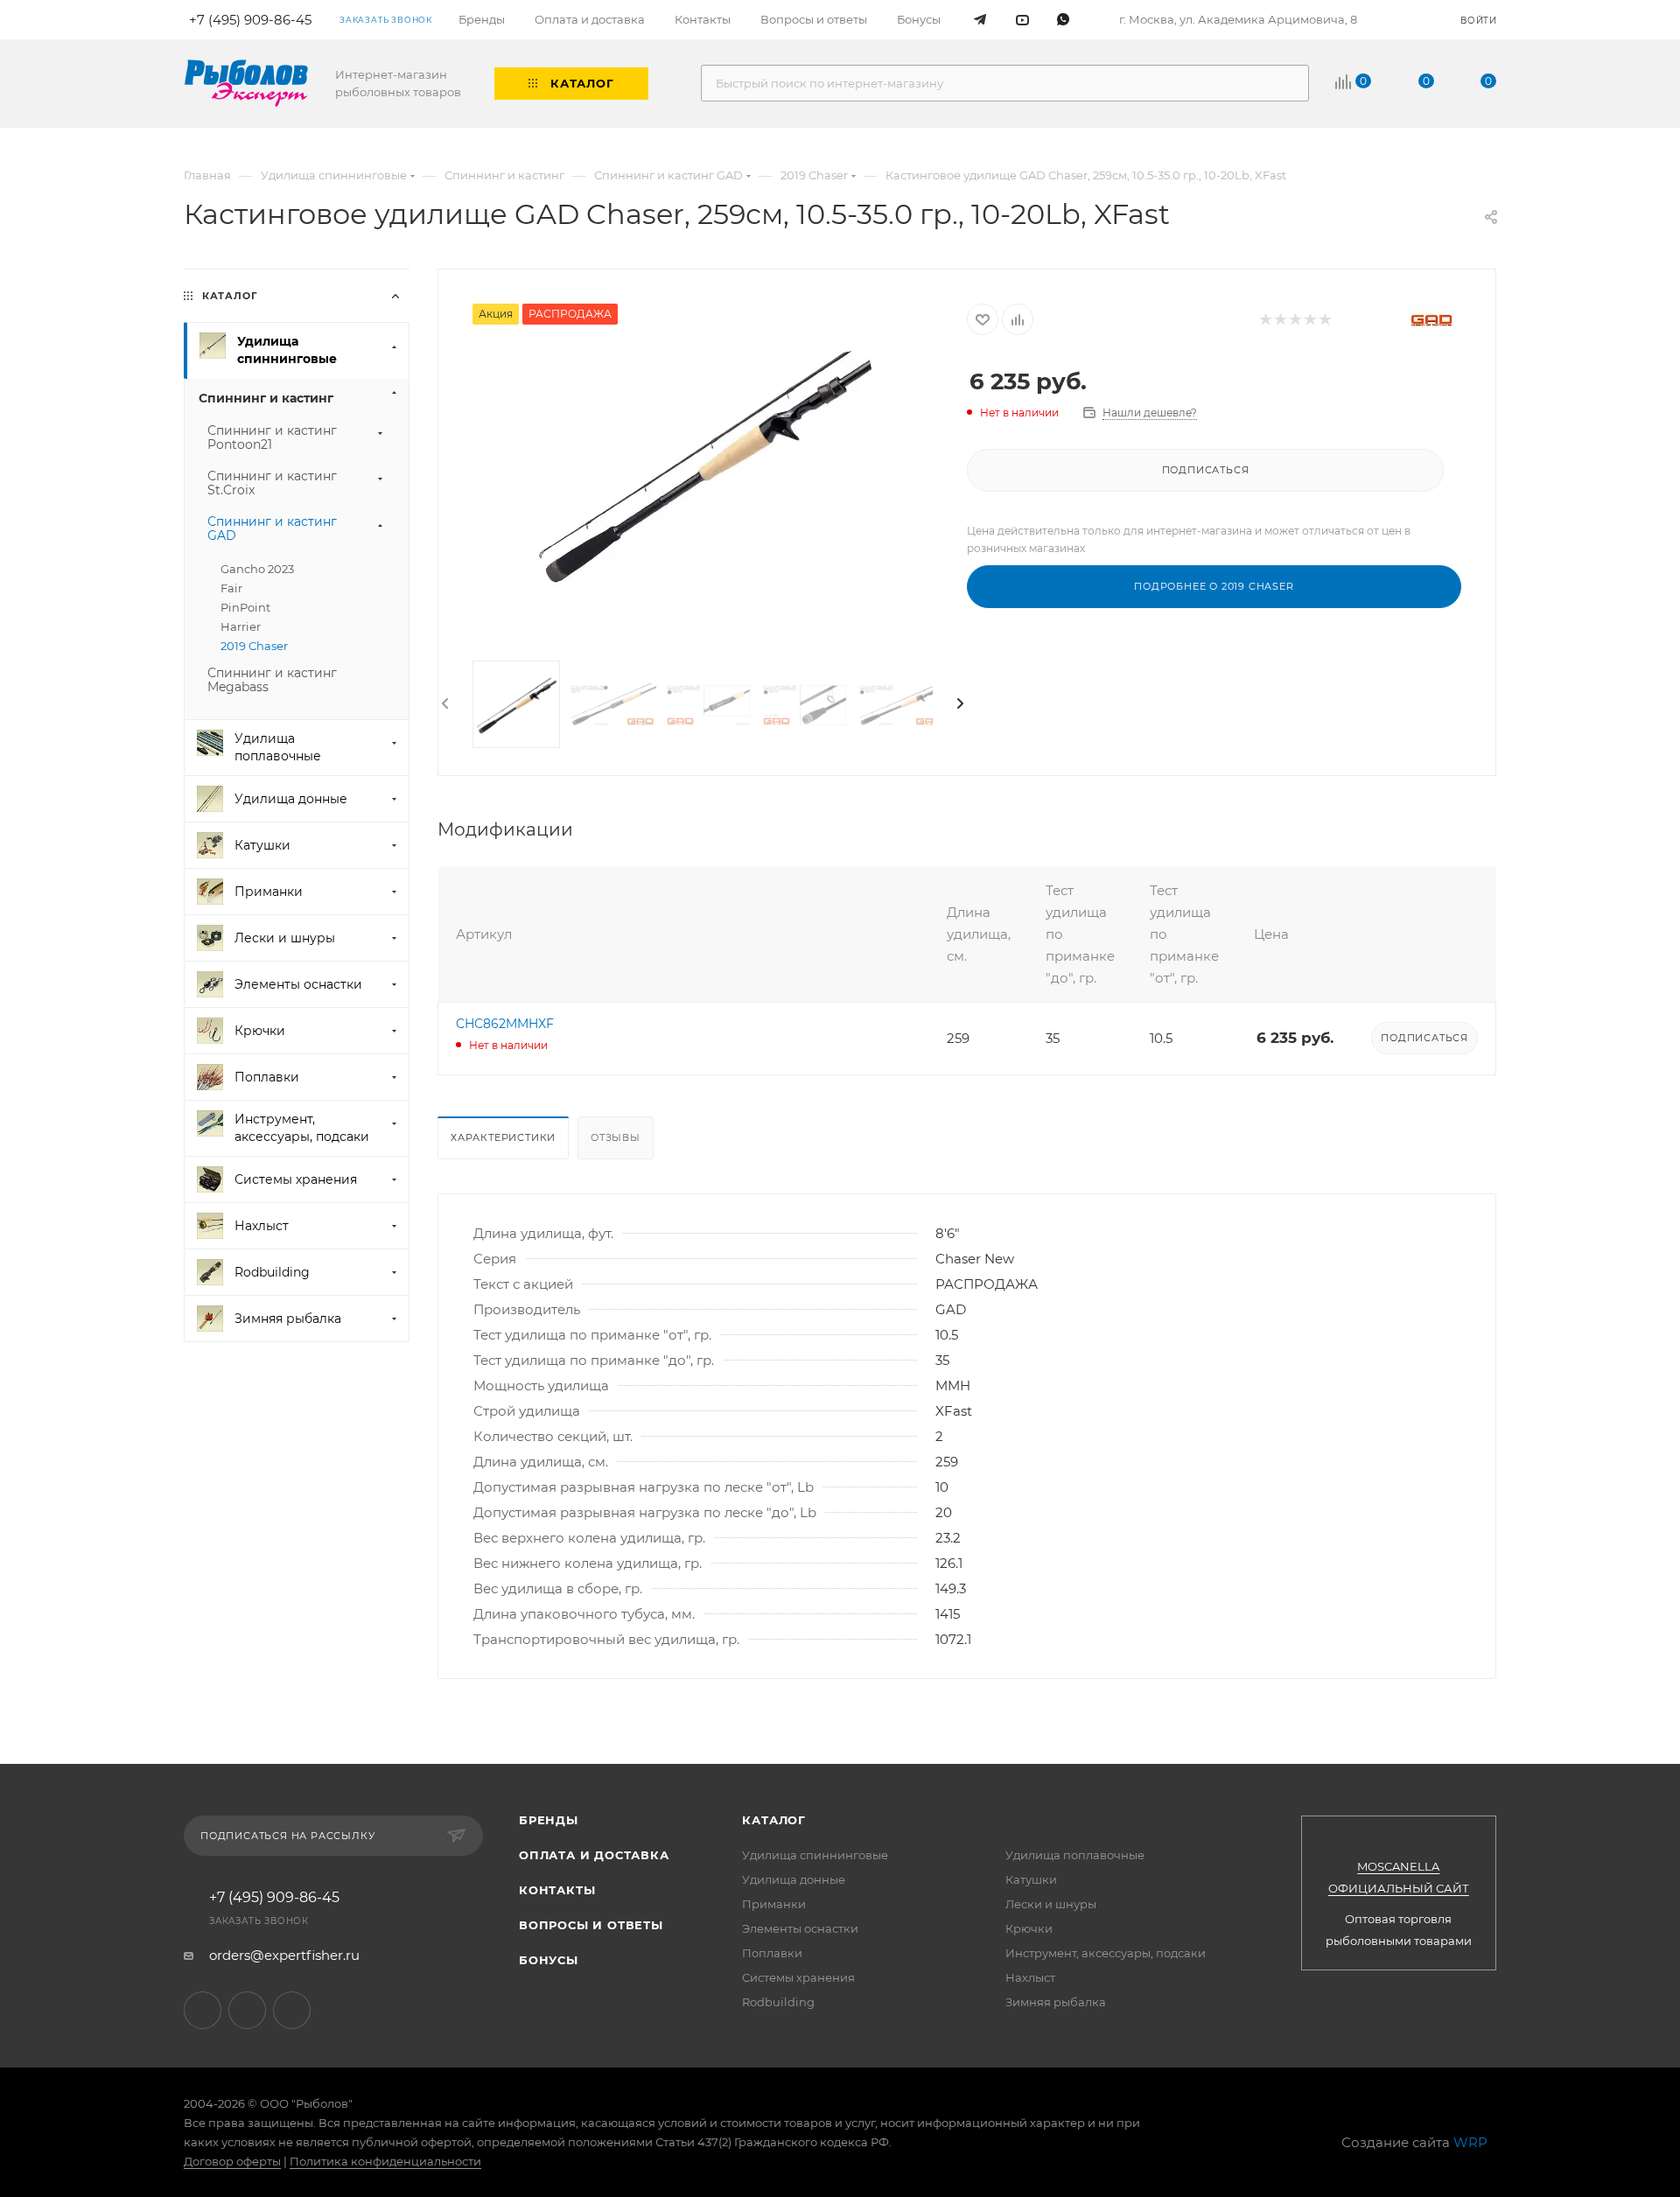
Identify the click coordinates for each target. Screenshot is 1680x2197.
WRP (1470, 2142)
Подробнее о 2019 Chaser (1214, 586)
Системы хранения (798, 1977)
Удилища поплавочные (1075, 1855)
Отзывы (616, 1137)
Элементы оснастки (800, 1928)
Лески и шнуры (1051, 1904)
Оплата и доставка (594, 1855)
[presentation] (444, 704)
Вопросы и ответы (591, 1925)
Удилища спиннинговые (815, 1855)
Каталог (774, 1820)
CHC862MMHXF (505, 1024)
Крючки (1029, 1928)
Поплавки (772, 1953)
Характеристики (503, 1137)
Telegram (203, 2010)
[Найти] (1288, 83)
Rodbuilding (778, 2002)
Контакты (557, 1890)
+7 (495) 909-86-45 (274, 1898)
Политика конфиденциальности (385, 2161)
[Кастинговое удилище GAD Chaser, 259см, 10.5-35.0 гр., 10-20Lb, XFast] (703, 468)
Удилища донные (794, 1879)
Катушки (1031, 1879)
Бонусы (549, 1960)
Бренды (549, 1820)
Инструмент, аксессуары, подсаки (1106, 1953)
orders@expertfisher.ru (284, 1955)
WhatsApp (292, 2010)
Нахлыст (1030, 1977)
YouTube (247, 2010)
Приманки (774, 1904)
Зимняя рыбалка (1056, 2002)
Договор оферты (232, 2161)
